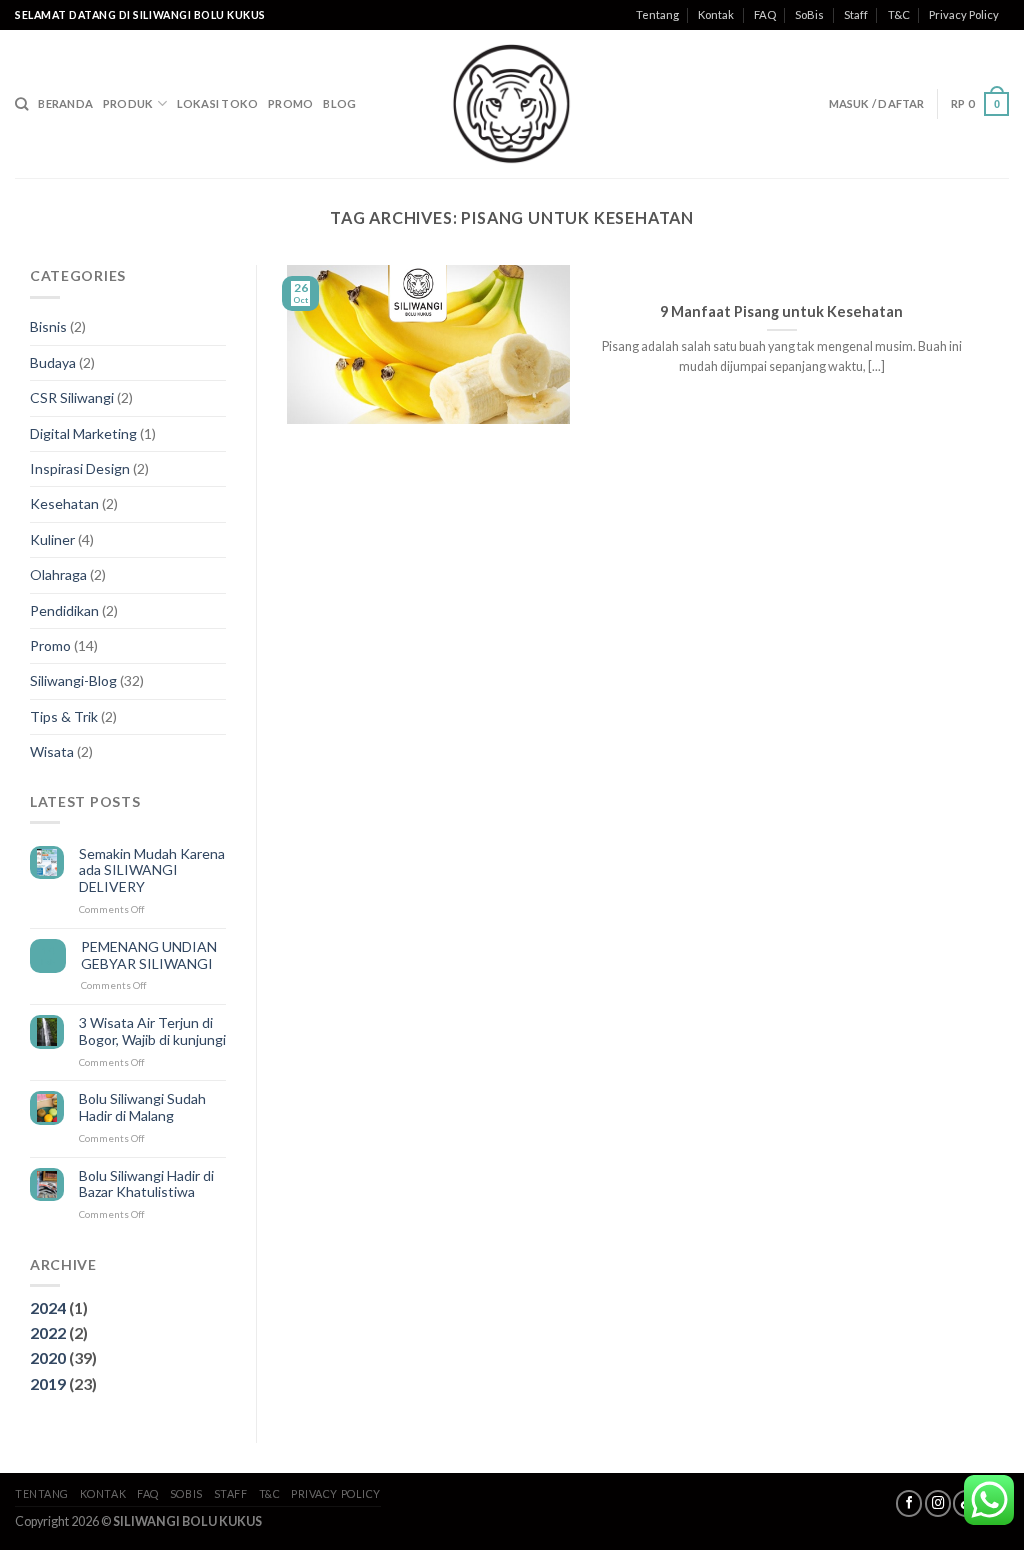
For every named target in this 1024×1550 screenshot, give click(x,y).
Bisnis (48, 326)
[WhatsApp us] (989, 1500)
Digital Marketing (83, 433)
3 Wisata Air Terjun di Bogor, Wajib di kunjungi (152, 1031)
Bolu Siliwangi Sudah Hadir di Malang (142, 1107)
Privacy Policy (964, 14)
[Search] (21, 104)
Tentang (657, 14)
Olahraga (58, 574)
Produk (128, 103)
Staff (856, 14)
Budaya (53, 362)
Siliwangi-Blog (73, 680)
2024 (48, 1307)
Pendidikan (64, 610)
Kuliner (52, 539)
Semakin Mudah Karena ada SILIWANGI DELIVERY (152, 871)
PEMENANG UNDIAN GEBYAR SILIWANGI (149, 955)
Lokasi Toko (217, 103)
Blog (339, 103)
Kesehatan (64, 503)
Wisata (52, 751)
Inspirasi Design (80, 468)
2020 (48, 1357)
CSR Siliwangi (72, 397)
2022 (48, 1332)
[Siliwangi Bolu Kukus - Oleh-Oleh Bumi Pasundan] (512, 104)
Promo (290, 103)
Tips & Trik (64, 716)
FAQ (765, 14)
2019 (48, 1383)
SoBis (809, 14)
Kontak (716, 14)
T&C (899, 14)
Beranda (65, 103)
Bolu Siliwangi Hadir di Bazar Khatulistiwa (146, 1184)
